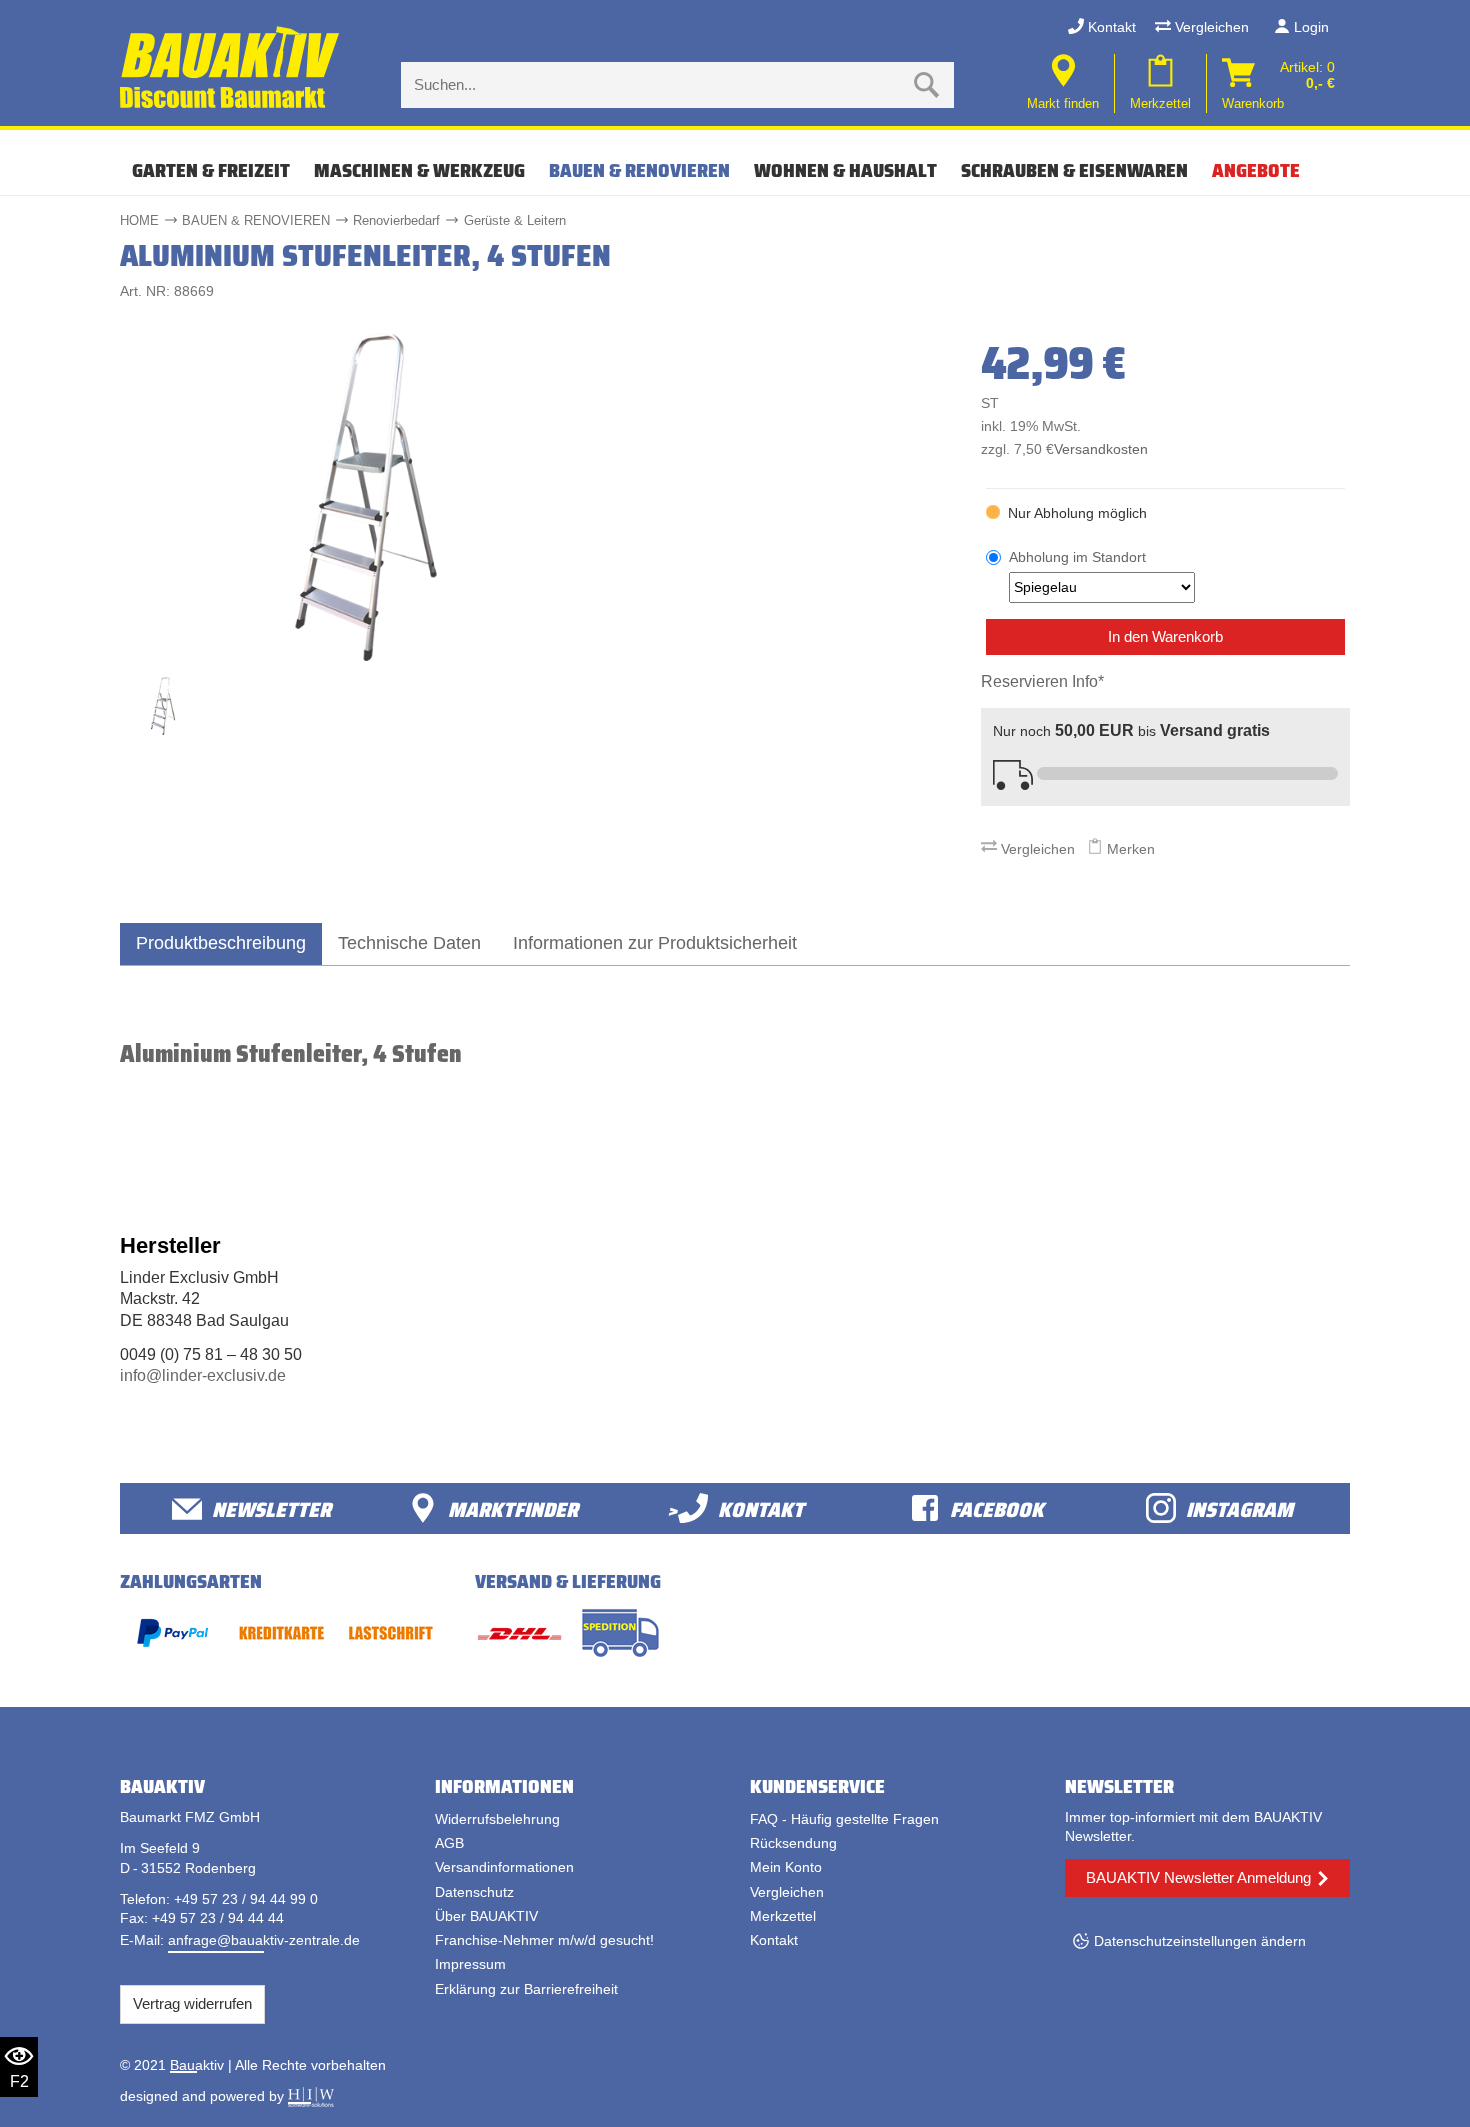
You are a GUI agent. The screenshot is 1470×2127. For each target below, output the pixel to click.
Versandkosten (1101, 449)
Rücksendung (793, 1843)
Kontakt (1110, 27)
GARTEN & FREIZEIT (211, 170)
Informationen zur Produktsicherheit (655, 942)
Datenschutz (474, 1892)
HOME (139, 220)
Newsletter (271, 1508)
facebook (997, 1508)
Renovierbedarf (396, 220)
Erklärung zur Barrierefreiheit (526, 1989)
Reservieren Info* (1042, 681)
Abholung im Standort (1077, 557)
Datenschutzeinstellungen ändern (1200, 1941)
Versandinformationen (504, 1867)
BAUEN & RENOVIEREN (639, 170)
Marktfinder (513, 1508)
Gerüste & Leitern (515, 220)
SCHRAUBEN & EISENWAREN (1074, 170)
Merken (1129, 849)
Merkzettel (783, 1916)
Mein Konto (786, 1867)
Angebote (1256, 170)
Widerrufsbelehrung (497, 1819)
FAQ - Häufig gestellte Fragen (844, 1819)
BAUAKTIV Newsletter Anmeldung (1198, 1877)
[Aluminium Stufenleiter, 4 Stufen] (366, 495)
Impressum (470, 1964)
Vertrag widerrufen (192, 2003)
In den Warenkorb (1165, 636)
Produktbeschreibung (221, 942)
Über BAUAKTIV (486, 1916)
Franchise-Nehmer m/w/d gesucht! (544, 1940)
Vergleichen (1210, 27)
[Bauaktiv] (231, 68)
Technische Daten (409, 942)
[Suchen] (927, 85)
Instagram (1239, 1508)
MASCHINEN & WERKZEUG (419, 170)
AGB (449, 1843)
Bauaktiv (197, 2065)
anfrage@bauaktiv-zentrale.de (264, 1940)
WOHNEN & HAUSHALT (845, 170)
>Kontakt (735, 1508)
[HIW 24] (311, 2096)
